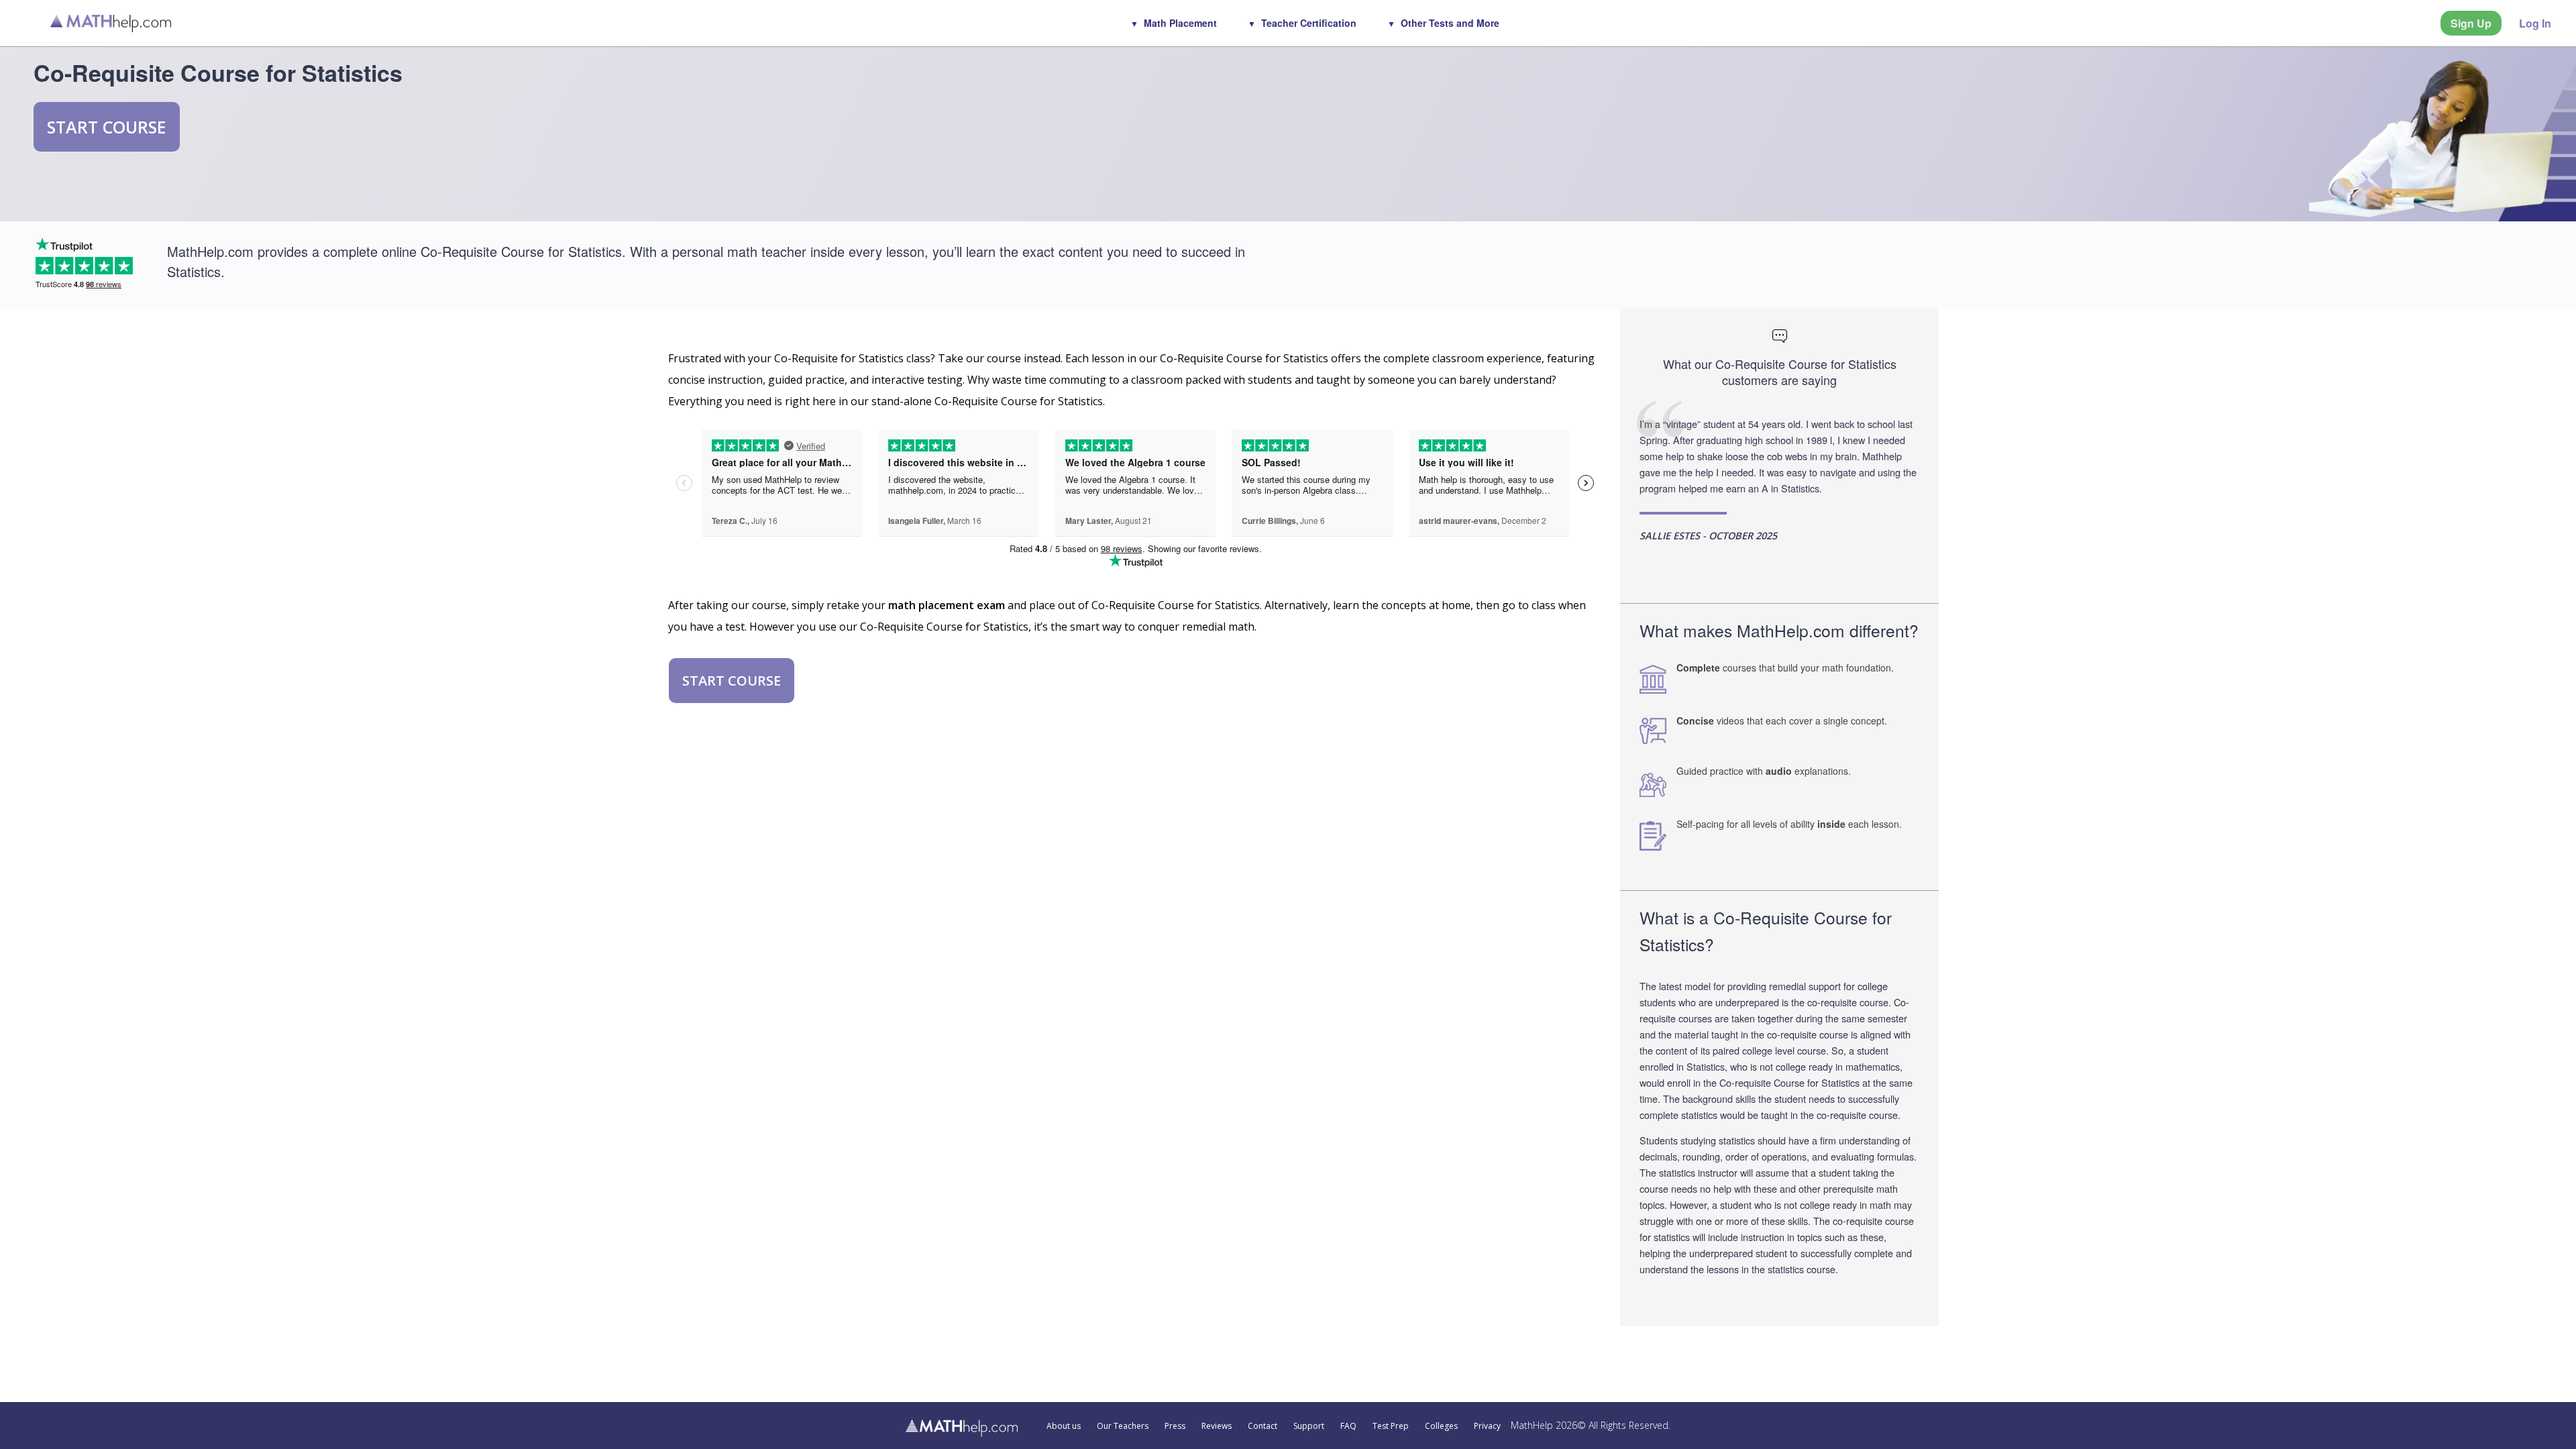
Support (1309, 1426)
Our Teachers (1123, 1426)
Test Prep (1391, 1426)
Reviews (1217, 1426)
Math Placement (1180, 23)
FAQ (1348, 1426)
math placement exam (947, 605)
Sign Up (2471, 23)
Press (1175, 1426)
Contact (1263, 1426)
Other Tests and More (1450, 23)
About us (1064, 1426)
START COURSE (107, 127)
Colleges (1441, 1426)
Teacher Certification (1309, 23)
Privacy (1487, 1426)
